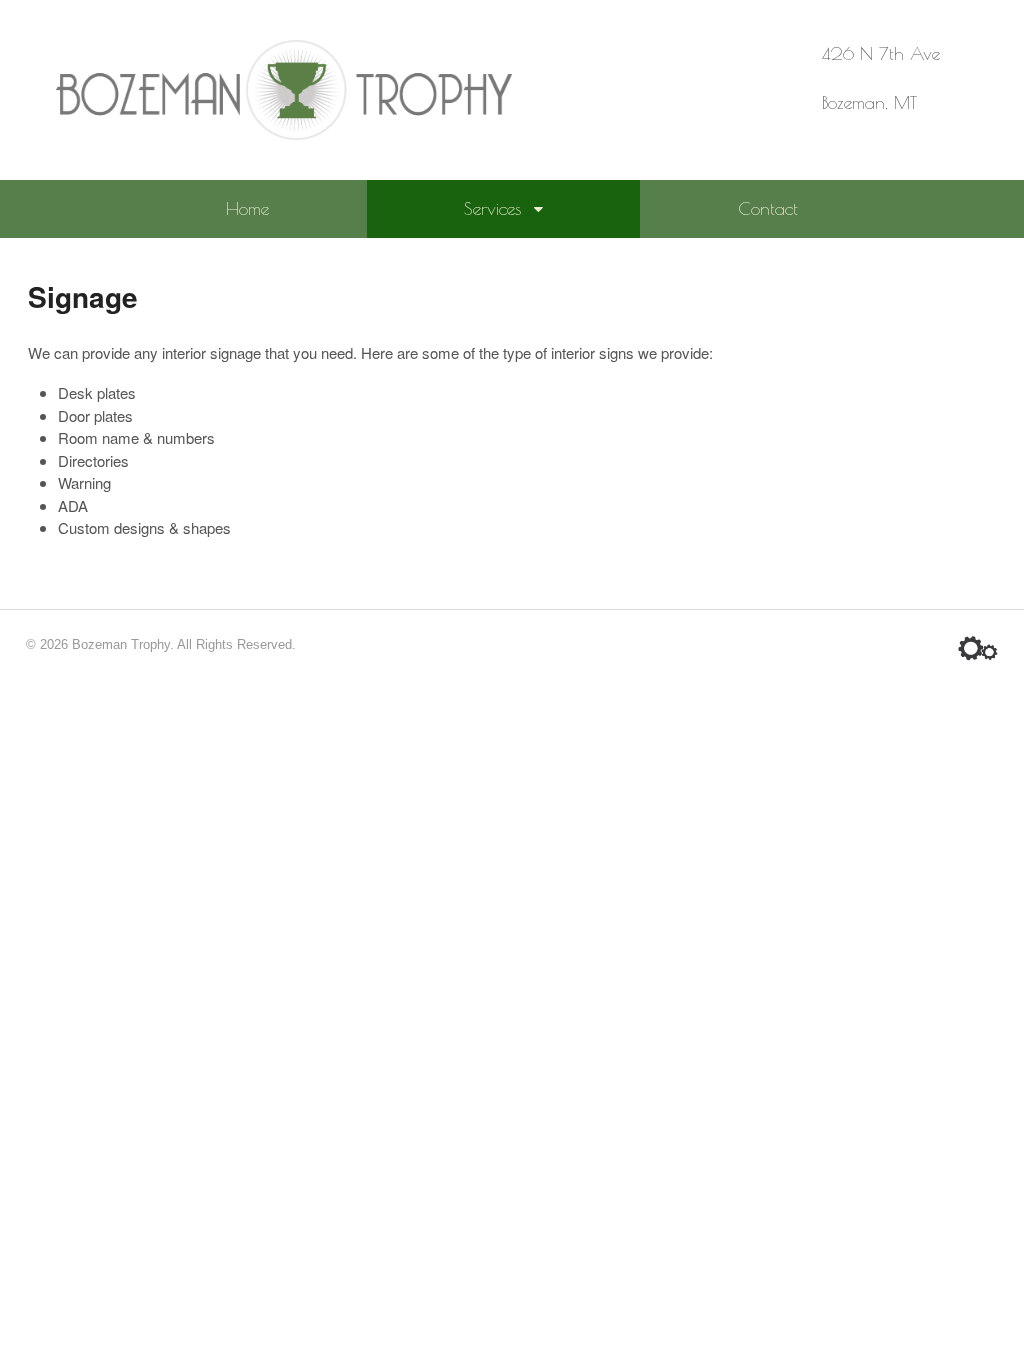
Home (247, 208)
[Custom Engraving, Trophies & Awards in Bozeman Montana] (284, 129)
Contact (768, 208)
